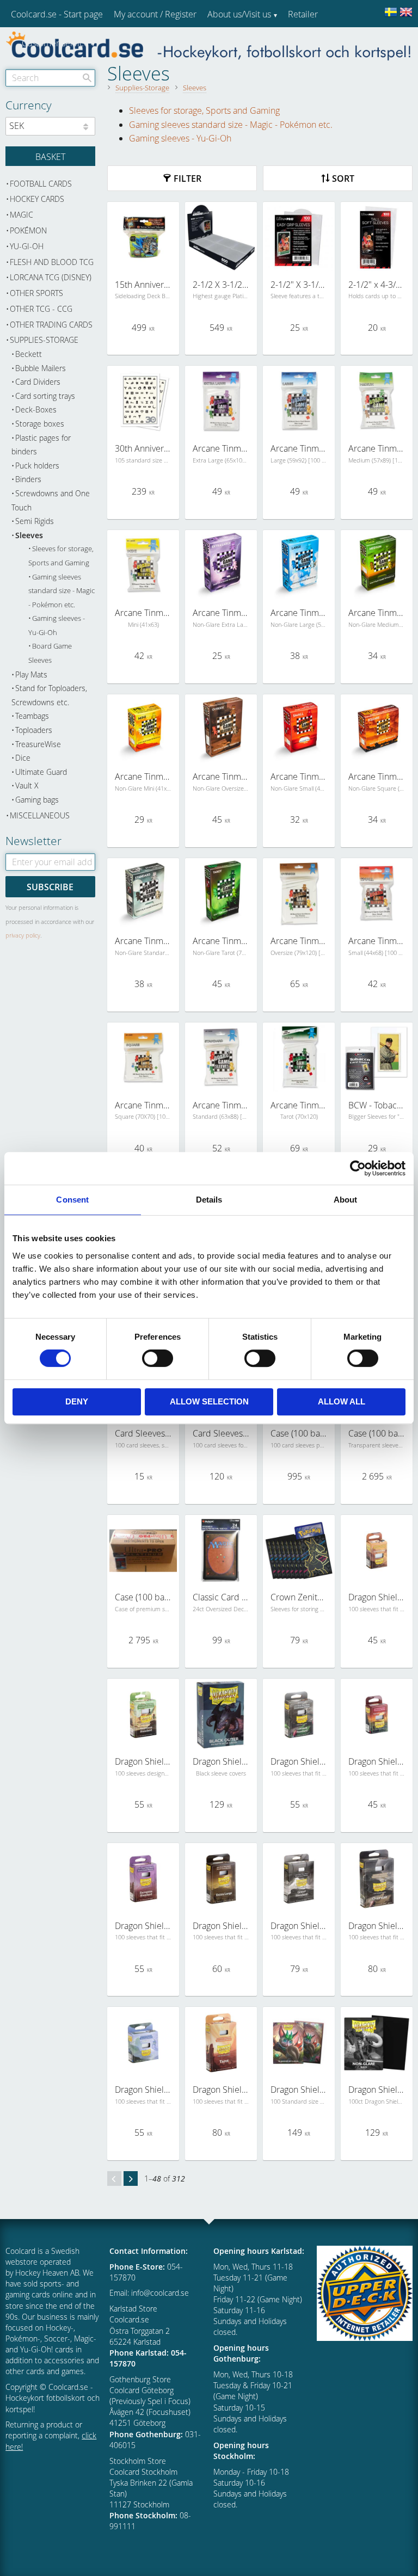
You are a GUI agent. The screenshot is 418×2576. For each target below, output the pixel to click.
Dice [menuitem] (23, 758)
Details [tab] (209, 1200)
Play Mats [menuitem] (31, 674)
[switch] (158, 1358)
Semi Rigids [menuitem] (35, 521)
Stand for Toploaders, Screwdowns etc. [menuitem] (49, 695)
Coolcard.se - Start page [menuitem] (57, 14)
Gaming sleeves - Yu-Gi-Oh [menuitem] (57, 625)
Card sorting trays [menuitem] (45, 396)
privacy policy (23, 935)
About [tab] (346, 1200)
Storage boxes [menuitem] (40, 424)
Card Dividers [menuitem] (38, 382)
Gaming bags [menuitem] (37, 800)
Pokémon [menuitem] (28, 230)
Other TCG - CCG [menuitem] (41, 309)
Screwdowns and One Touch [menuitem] (51, 500)
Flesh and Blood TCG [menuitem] (52, 262)
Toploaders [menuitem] (34, 730)
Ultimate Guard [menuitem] (41, 772)
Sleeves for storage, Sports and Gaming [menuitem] (61, 556)
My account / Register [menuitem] (155, 14)
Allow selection (209, 1401)
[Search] (87, 78)
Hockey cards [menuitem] (37, 199)
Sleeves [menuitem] (29, 535)
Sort (343, 178)
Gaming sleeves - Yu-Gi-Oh (180, 138)
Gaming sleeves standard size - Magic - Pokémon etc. (231, 125)
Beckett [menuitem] (29, 354)
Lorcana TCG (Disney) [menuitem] (51, 277)
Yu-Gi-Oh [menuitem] (27, 246)
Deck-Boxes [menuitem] (36, 409)
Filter (188, 178)
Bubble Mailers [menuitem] (41, 368)
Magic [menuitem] (21, 215)
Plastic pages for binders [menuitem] (41, 445)
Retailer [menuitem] (303, 14)
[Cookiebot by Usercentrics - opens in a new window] (358, 1168)
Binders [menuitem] (28, 479)
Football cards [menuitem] (41, 184)
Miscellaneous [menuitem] (40, 815)
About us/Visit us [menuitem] (239, 14)
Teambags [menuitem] (32, 716)
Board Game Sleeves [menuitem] (50, 653)
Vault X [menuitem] (27, 785)
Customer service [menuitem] (55, 43)
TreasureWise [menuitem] (38, 744)
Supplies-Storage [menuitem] (44, 340)
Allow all (342, 1401)
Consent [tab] (72, 1200)
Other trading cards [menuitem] (51, 325)
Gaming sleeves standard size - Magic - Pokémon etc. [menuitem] (62, 591)
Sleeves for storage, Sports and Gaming (204, 110)
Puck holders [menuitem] (37, 466)
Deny (77, 1401)
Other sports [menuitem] (36, 293)
